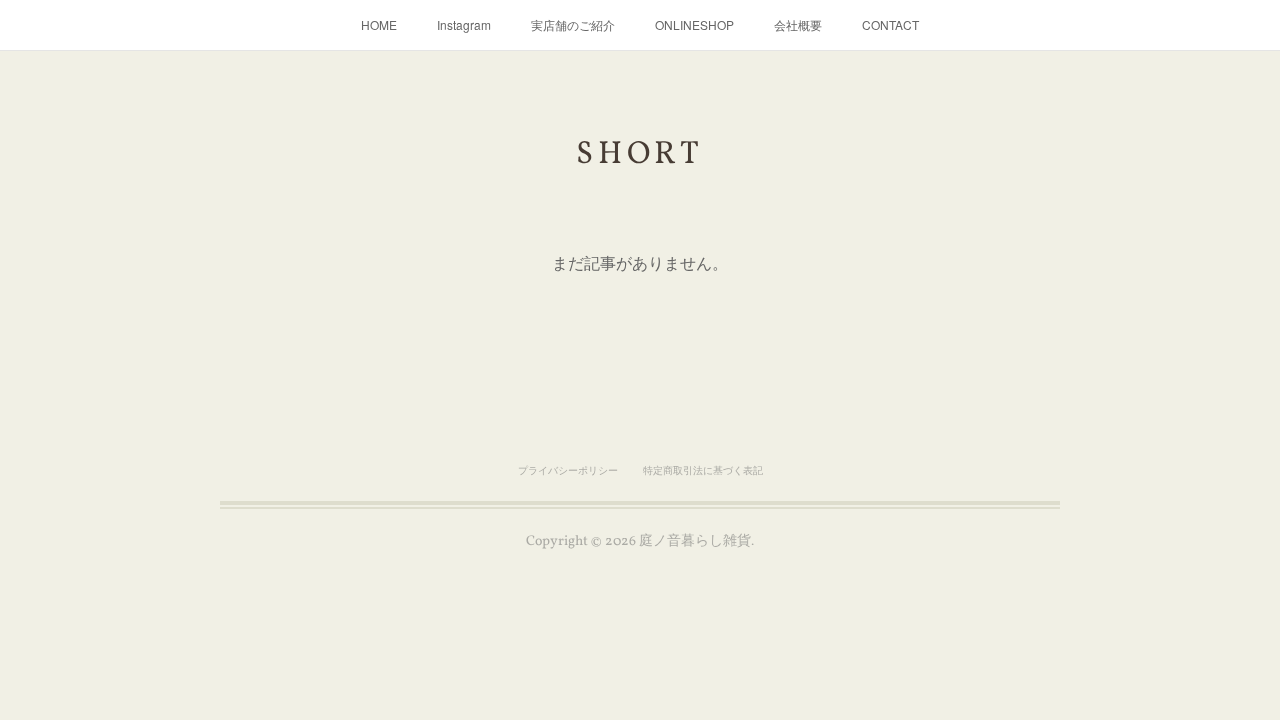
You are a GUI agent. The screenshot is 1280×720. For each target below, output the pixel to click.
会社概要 (798, 24)
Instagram (464, 24)
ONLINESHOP (694, 24)
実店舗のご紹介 (573, 24)
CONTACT (890, 24)
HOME (379, 24)
